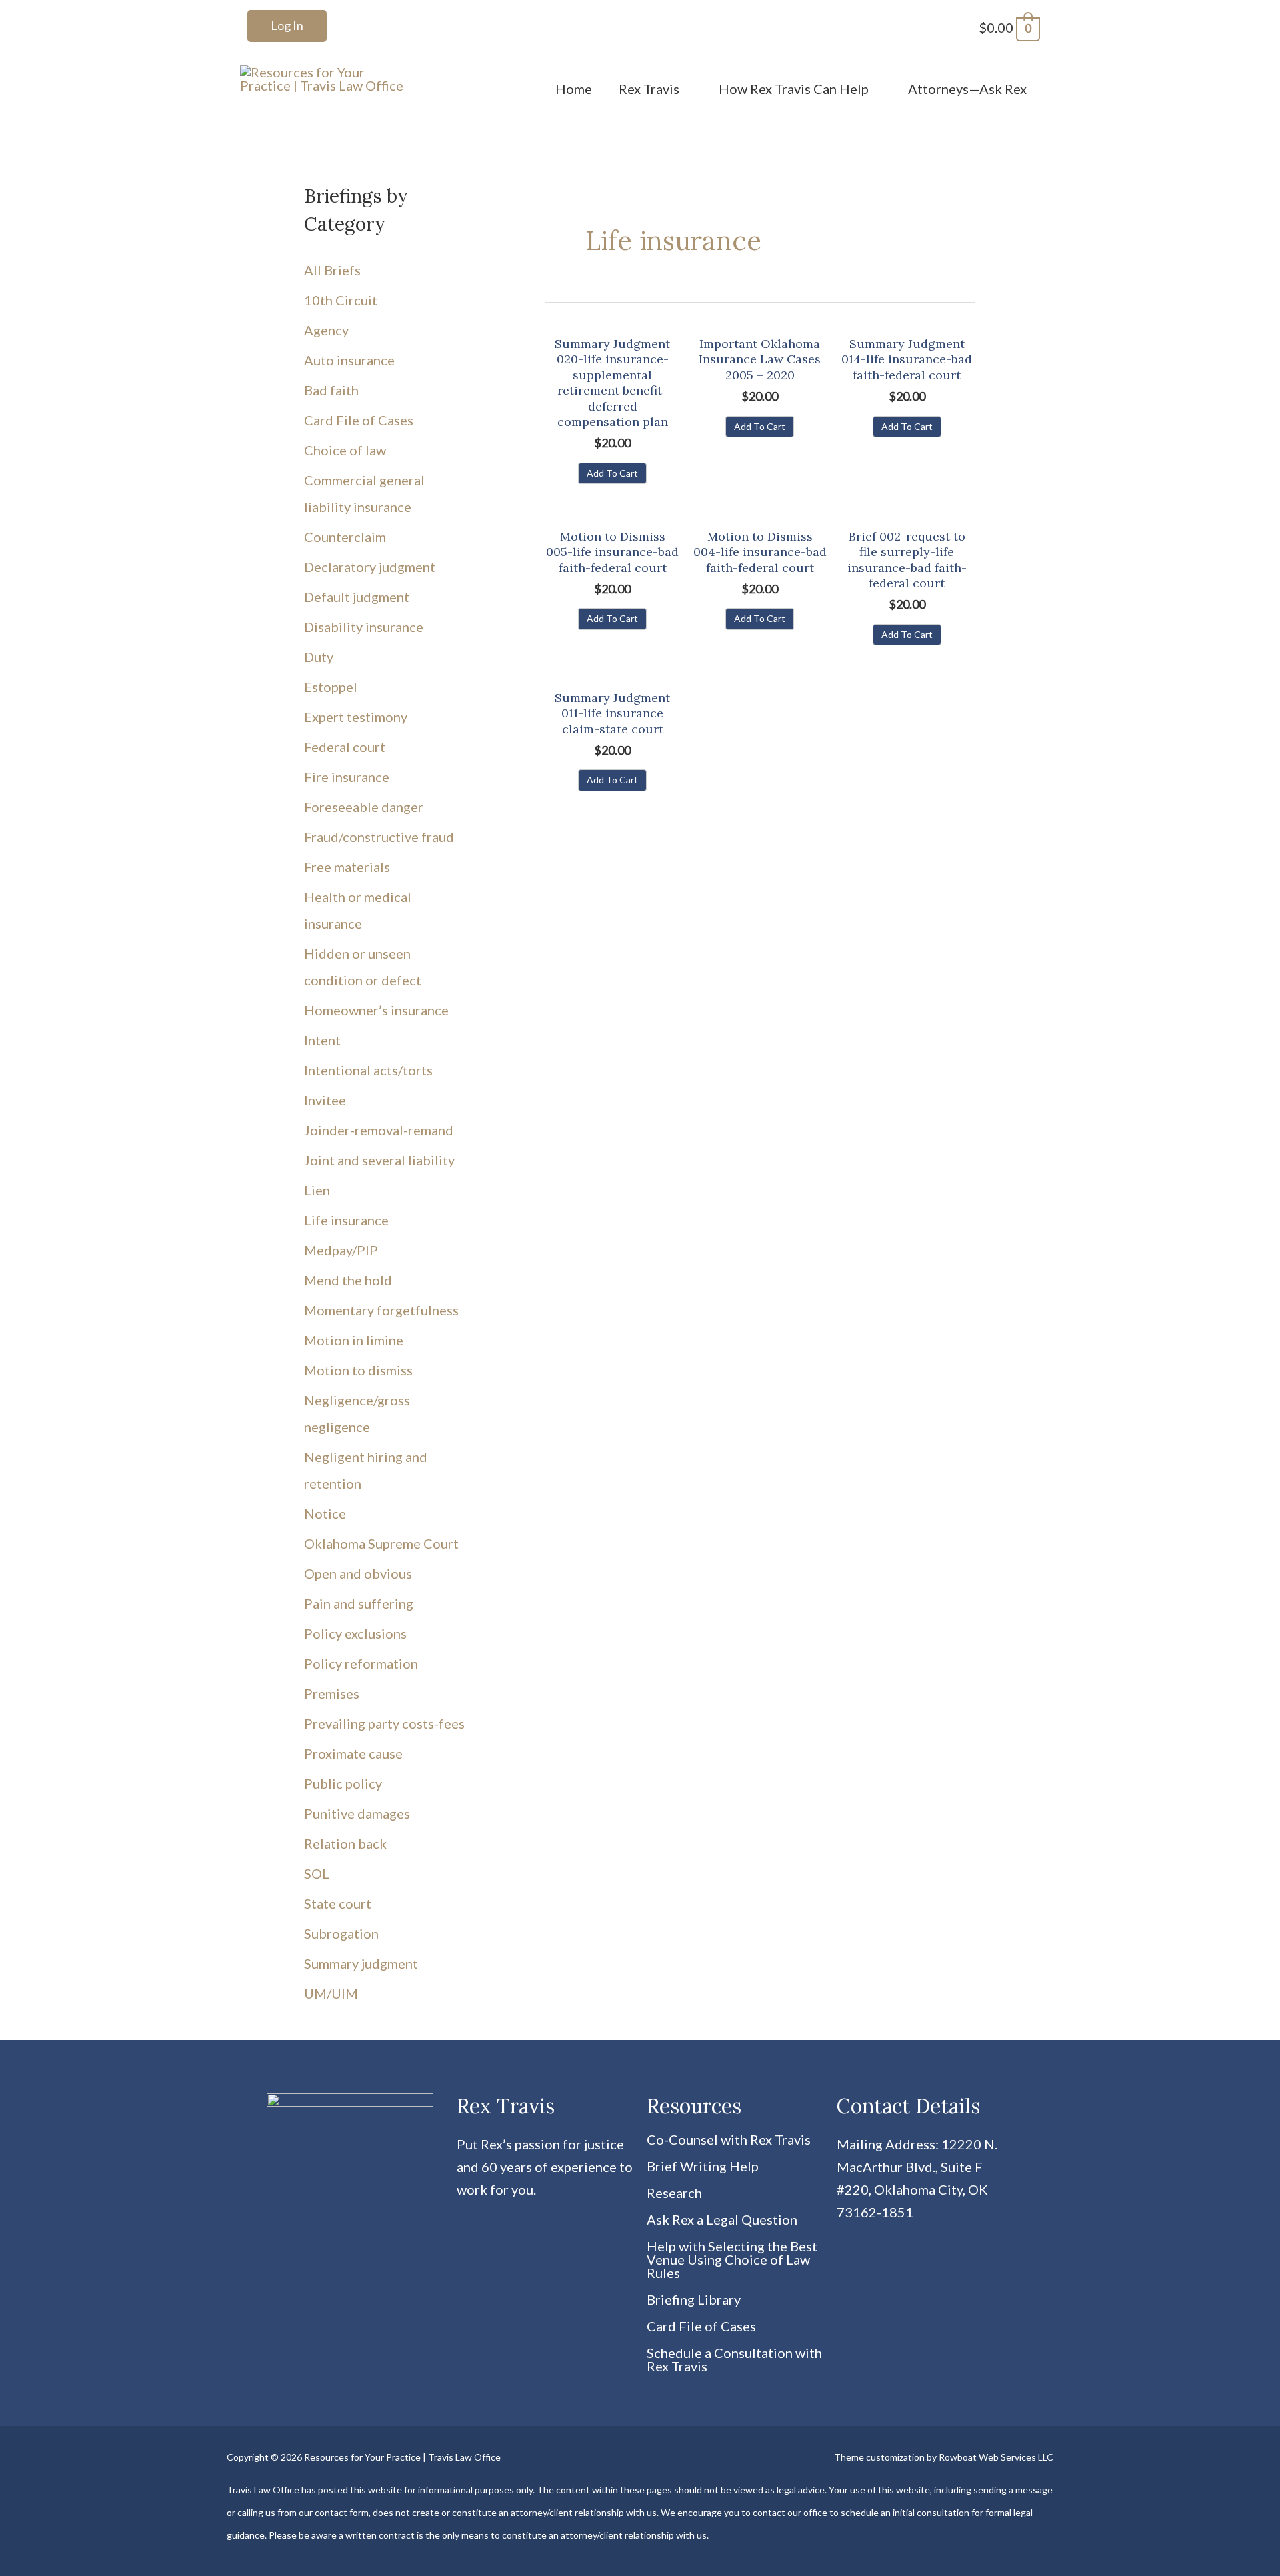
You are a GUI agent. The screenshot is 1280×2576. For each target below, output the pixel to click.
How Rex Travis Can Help (794, 89)
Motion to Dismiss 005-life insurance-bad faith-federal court (612, 552)
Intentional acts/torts (368, 1070)
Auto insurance (349, 360)
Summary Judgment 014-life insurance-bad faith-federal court (907, 359)
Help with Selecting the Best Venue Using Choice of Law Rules (732, 2259)
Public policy (343, 1783)
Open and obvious (358, 1573)
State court (338, 1903)
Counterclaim (345, 537)
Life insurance (346, 1220)
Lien (317, 1190)
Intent (322, 1040)
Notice (325, 1513)
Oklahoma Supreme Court (381, 1543)
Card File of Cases (359, 420)
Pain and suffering (359, 1603)
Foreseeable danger (364, 807)
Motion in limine (354, 1340)
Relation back (345, 1843)
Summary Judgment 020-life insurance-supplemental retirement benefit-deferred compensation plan (612, 383)
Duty (319, 657)
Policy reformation (361, 1663)
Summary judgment (361, 1963)
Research (674, 2193)
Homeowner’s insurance (376, 1010)
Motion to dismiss (358, 1370)
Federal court (345, 747)
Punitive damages (357, 1813)
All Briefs (332, 270)
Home (574, 89)
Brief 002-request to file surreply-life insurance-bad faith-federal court (907, 560)
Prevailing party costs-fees (384, 1723)
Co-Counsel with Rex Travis (729, 2139)
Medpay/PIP (341, 1250)
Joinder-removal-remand (379, 1130)
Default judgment (357, 597)
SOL (317, 1873)
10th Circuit (341, 300)
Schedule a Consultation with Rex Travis (734, 2359)
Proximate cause (353, 1753)
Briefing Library (694, 2299)
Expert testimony (356, 717)
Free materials (347, 867)
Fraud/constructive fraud (379, 837)
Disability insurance (364, 627)
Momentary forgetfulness (381, 1310)
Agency (326, 330)
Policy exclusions (355, 1633)
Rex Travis (649, 89)
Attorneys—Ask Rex (967, 89)
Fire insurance (347, 777)
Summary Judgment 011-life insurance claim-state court (612, 713)
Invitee (325, 1100)
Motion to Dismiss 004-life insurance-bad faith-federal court (760, 552)
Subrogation (341, 1933)
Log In (287, 25)
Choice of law (345, 450)
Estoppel (331, 687)
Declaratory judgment (370, 567)
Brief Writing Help (703, 2166)
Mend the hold (348, 1280)
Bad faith (331, 390)
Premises (332, 1693)
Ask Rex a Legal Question (722, 2219)
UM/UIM (331, 1993)
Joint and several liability (379, 1160)
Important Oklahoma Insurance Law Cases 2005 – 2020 (760, 359)
